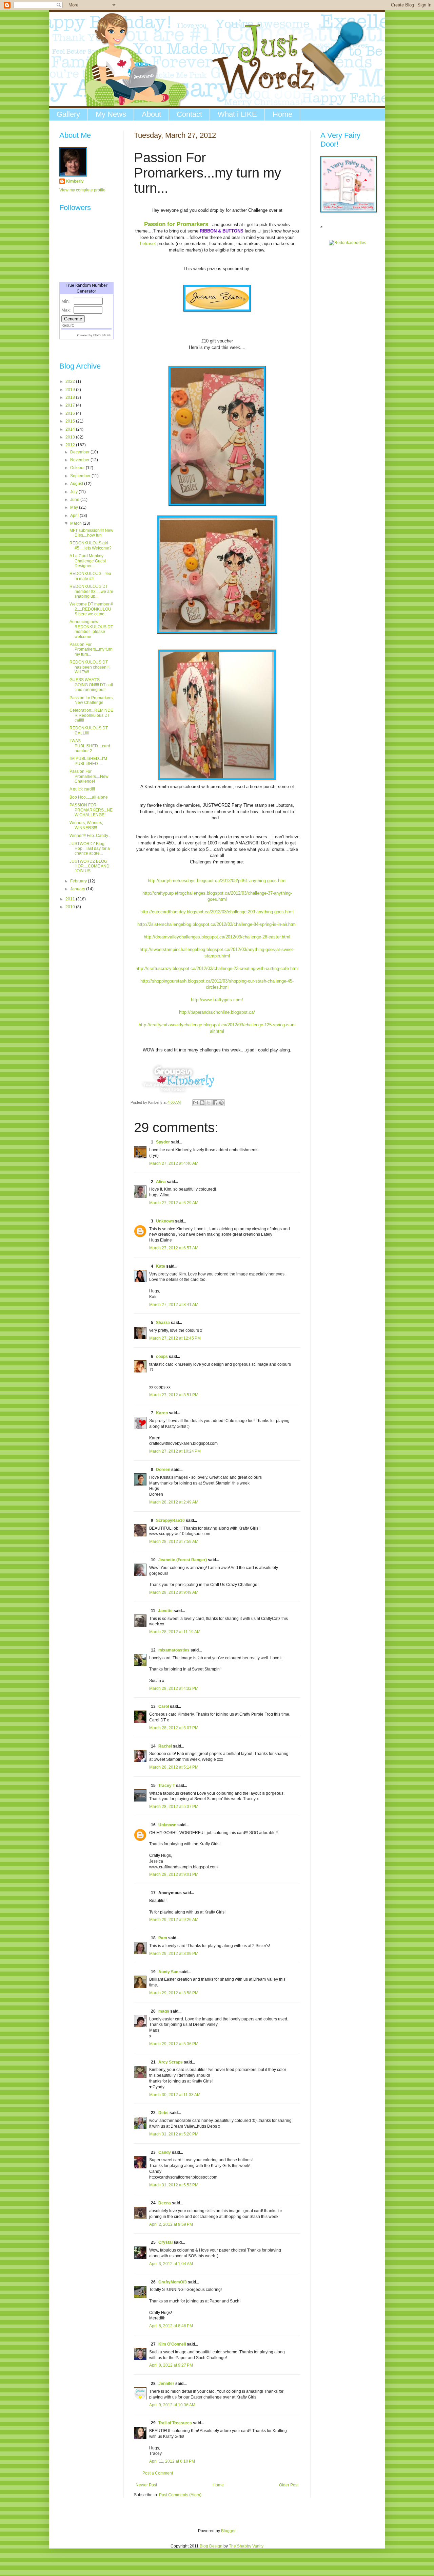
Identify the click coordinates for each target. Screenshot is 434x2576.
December (80, 452)
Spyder (163, 1142)
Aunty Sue (168, 1972)
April (75, 516)
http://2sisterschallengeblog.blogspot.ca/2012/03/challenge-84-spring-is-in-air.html (217, 924)
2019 (71, 390)
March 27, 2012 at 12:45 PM (175, 1338)
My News (111, 114)
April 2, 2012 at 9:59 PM (171, 2224)
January (78, 889)
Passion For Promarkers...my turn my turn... (91, 649)
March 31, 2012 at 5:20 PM (174, 2134)
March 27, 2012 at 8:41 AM (174, 1305)
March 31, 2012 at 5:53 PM (174, 2185)
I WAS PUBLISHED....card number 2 (90, 746)
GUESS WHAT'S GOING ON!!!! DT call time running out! (91, 685)
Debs (163, 2113)
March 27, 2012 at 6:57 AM (174, 1248)
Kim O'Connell (172, 2344)
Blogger (228, 2531)
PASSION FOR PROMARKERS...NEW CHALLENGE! (91, 810)
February (79, 881)
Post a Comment (158, 2473)
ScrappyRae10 (170, 1520)
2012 (71, 445)
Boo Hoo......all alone (89, 797)
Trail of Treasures (175, 2423)
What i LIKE (237, 114)
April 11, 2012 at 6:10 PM (172, 2461)
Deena (165, 2203)
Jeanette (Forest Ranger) (183, 1560)
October (78, 468)
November (80, 460)
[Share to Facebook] (215, 1103)
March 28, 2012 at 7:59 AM (174, 1542)
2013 (71, 437)
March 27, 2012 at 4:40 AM (174, 1163)
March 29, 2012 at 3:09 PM (174, 1954)
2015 (71, 421)
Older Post (289, 2485)
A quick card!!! (82, 789)
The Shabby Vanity (246, 2546)
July (74, 492)
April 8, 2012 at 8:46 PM (171, 2326)
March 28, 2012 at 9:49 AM (174, 1592)
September (81, 476)
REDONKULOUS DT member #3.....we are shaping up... (91, 591)
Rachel (165, 1746)
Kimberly (75, 181)
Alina (161, 1182)
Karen (162, 1413)
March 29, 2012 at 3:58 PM (174, 1993)
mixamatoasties (174, 1650)
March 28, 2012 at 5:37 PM (174, 1807)
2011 (71, 899)
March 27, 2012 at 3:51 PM (174, 1395)
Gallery (68, 114)
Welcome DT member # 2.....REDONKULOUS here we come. (91, 609)
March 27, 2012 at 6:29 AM (174, 1203)
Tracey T (167, 1786)
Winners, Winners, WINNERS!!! (86, 825)
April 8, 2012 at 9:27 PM (171, 2365)
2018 (71, 397)
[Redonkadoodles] (348, 243)
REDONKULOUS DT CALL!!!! (89, 730)
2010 (71, 907)
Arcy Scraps (171, 2062)
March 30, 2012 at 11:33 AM (175, 2095)
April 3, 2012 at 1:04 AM (171, 2264)
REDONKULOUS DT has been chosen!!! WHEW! (90, 667)
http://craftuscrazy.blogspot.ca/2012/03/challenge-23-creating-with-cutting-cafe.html (217, 968)
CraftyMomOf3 (173, 2282)
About (151, 114)
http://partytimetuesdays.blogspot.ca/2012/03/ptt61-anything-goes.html (217, 881)
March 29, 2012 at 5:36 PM (174, 2044)
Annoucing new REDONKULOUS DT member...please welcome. (91, 629)
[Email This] (196, 1103)
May (75, 507)
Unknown (165, 1221)
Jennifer (166, 2384)
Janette (165, 1611)
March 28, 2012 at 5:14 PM (174, 1767)
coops (162, 1357)
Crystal (165, 2242)
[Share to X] (209, 1103)
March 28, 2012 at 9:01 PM (174, 1874)
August (77, 484)
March (76, 523)
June (75, 500)
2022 (71, 381)
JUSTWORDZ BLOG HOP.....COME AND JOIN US (90, 866)
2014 (71, 429)
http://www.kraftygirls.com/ (217, 1000)
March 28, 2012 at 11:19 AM (175, 1632)
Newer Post (146, 2485)
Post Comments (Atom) (180, 2495)
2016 (71, 413)
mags (164, 2011)
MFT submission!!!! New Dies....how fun (91, 533)
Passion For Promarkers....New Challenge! (89, 776)
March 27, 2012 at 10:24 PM (175, 1451)
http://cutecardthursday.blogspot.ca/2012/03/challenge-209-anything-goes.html (217, 912)
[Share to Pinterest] (221, 1103)
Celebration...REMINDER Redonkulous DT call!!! (91, 715)
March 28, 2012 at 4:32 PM (174, 1688)
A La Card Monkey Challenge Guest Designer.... (88, 561)
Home (282, 114)
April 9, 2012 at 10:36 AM (172, 2405)
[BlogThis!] (202, 1103)
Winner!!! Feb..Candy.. (90, 836)
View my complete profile (82, 190)
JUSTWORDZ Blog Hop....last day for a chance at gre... (90, 849)
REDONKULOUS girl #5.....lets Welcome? (91, 545)
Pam (163, 1938)
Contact (189, 114)
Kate (161, 1266)
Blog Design (211, 2546)
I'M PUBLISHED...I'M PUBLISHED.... (88, 761)
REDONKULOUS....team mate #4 (90, 576)
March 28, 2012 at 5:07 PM (174, 1728)
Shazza (163, 1323)
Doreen (163, 1470)
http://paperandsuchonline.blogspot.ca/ (217, 1012)
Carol (164, 1706)
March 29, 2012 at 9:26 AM (174, 1920)
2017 (71, 405)
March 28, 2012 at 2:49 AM (174, 1502)
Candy (165, 2152)
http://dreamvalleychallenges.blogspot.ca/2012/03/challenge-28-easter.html (217, 937)
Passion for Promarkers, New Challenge (92, 700)
